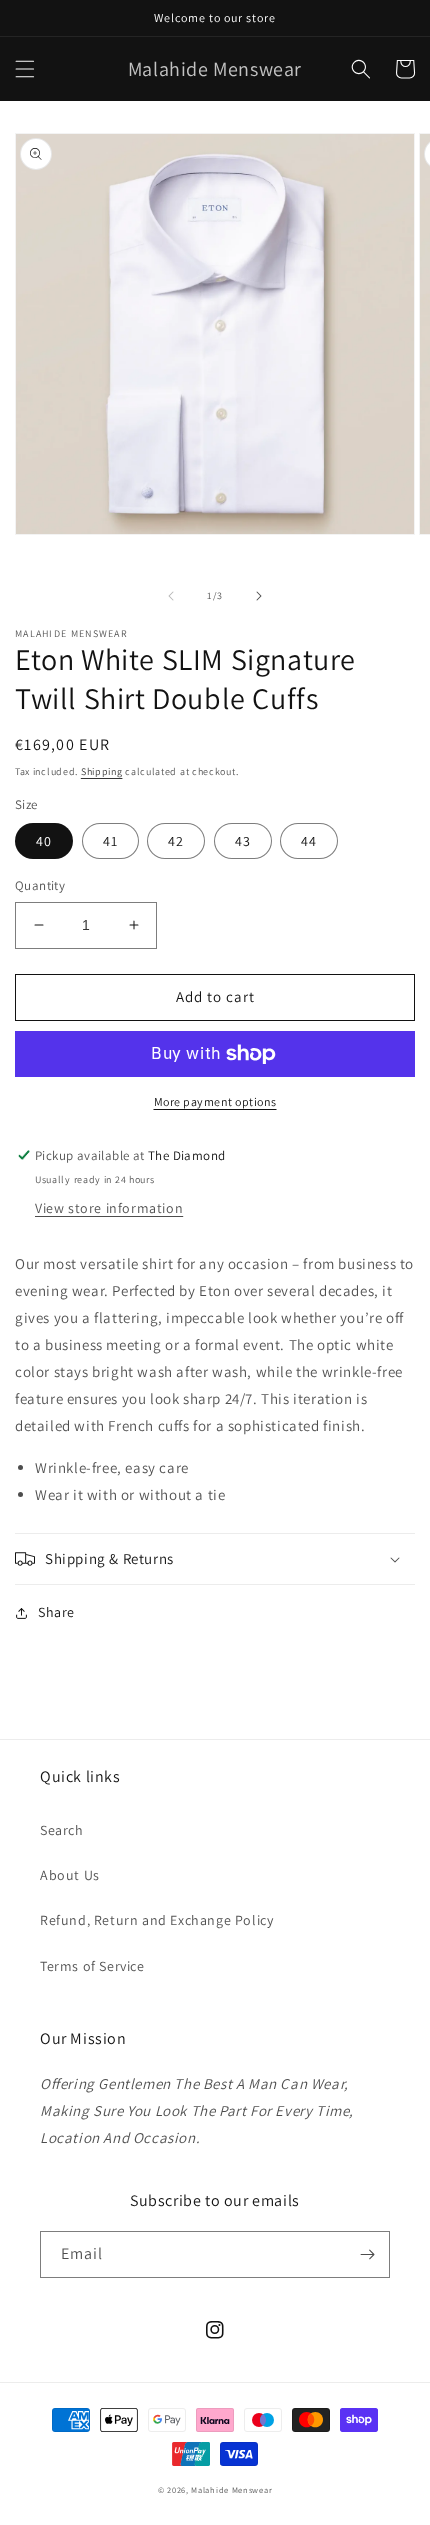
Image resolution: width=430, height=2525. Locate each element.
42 (176, 841)
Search (62, 1830)
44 (309, 841)
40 (44, 841)
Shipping (102, 771)
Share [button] (56, 1612)
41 (110, 841)
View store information (109, 1208)
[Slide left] (171, 596)
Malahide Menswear (231, 2489)
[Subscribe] (367, 2254)
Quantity (40, 885)
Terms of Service (92, 1966)
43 (243, 841)
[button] (25, 69)
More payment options (215, 1101)
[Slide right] (259, 596)
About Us (70, 1875)
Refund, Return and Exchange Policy (156, 1920)
